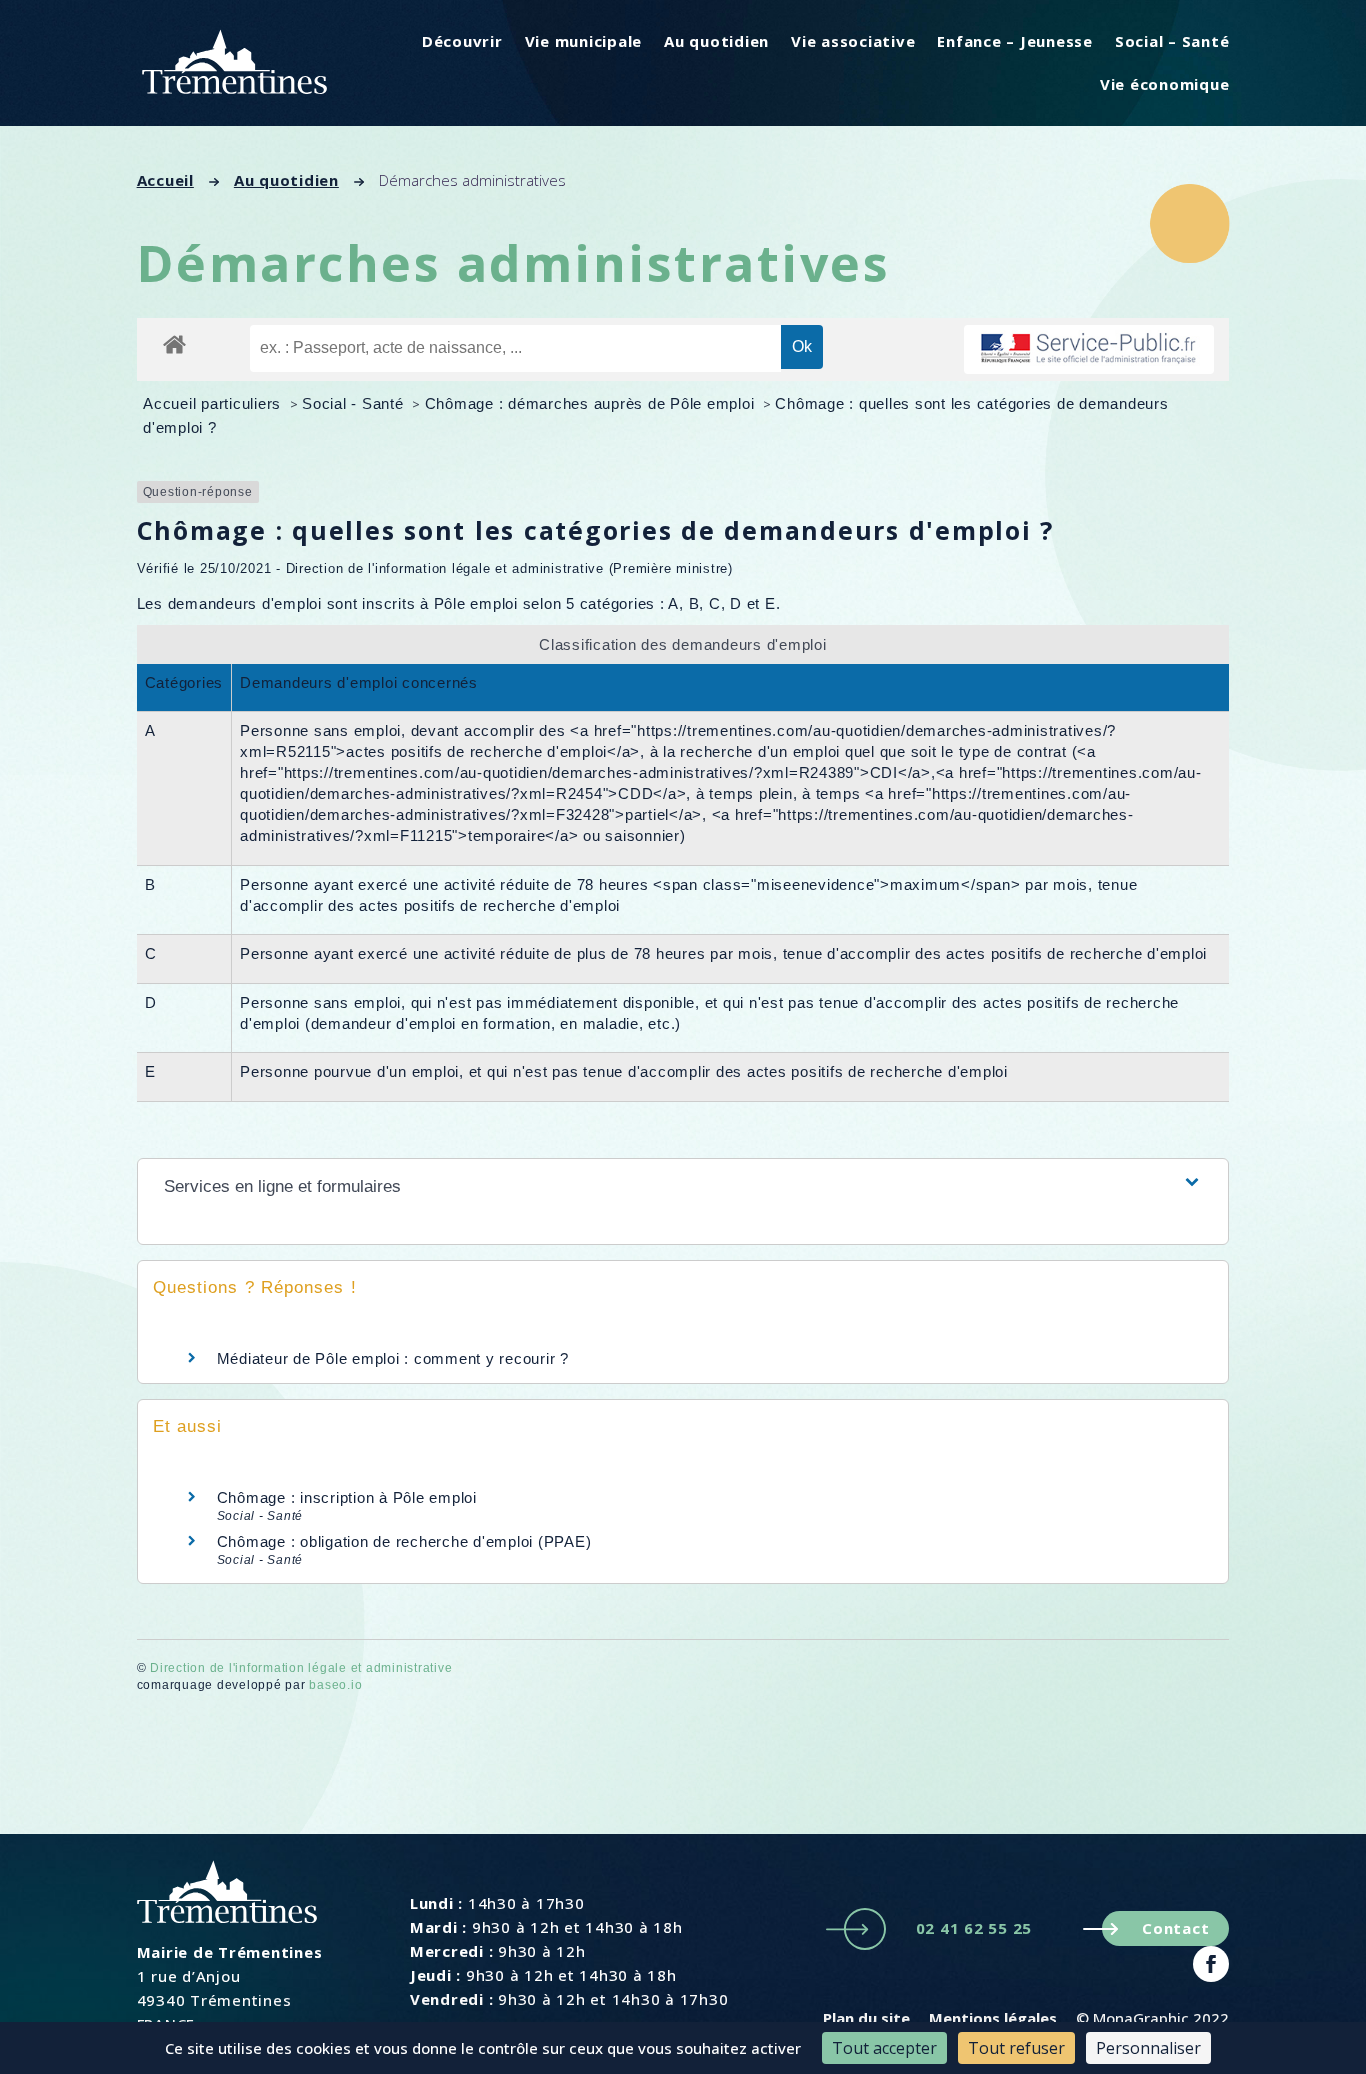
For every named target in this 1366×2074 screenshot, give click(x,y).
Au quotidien (716, 41)
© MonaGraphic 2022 (1152, 2018)
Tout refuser (1016, 2048)
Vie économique (1165, 84)
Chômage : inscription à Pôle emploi (347, 1497)
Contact (1175, 1928)
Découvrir (462, 41)
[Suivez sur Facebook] (1211, 1964)
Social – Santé (1172, 41)
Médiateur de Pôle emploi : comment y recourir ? (393, 1358)
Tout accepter (884, 2048)
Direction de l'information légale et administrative (301, 1668)
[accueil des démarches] (174, 343)
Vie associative (853, 41)
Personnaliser (1148, 2048)
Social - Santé (355, 403)
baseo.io (335, 1685)
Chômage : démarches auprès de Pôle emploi (592, 403)
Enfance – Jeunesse (1015, 41)
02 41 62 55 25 (974, 1928)
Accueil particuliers (214, 403)
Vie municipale (584, 41)
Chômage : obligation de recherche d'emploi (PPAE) (404, 1541)
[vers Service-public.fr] (1089, 349)
